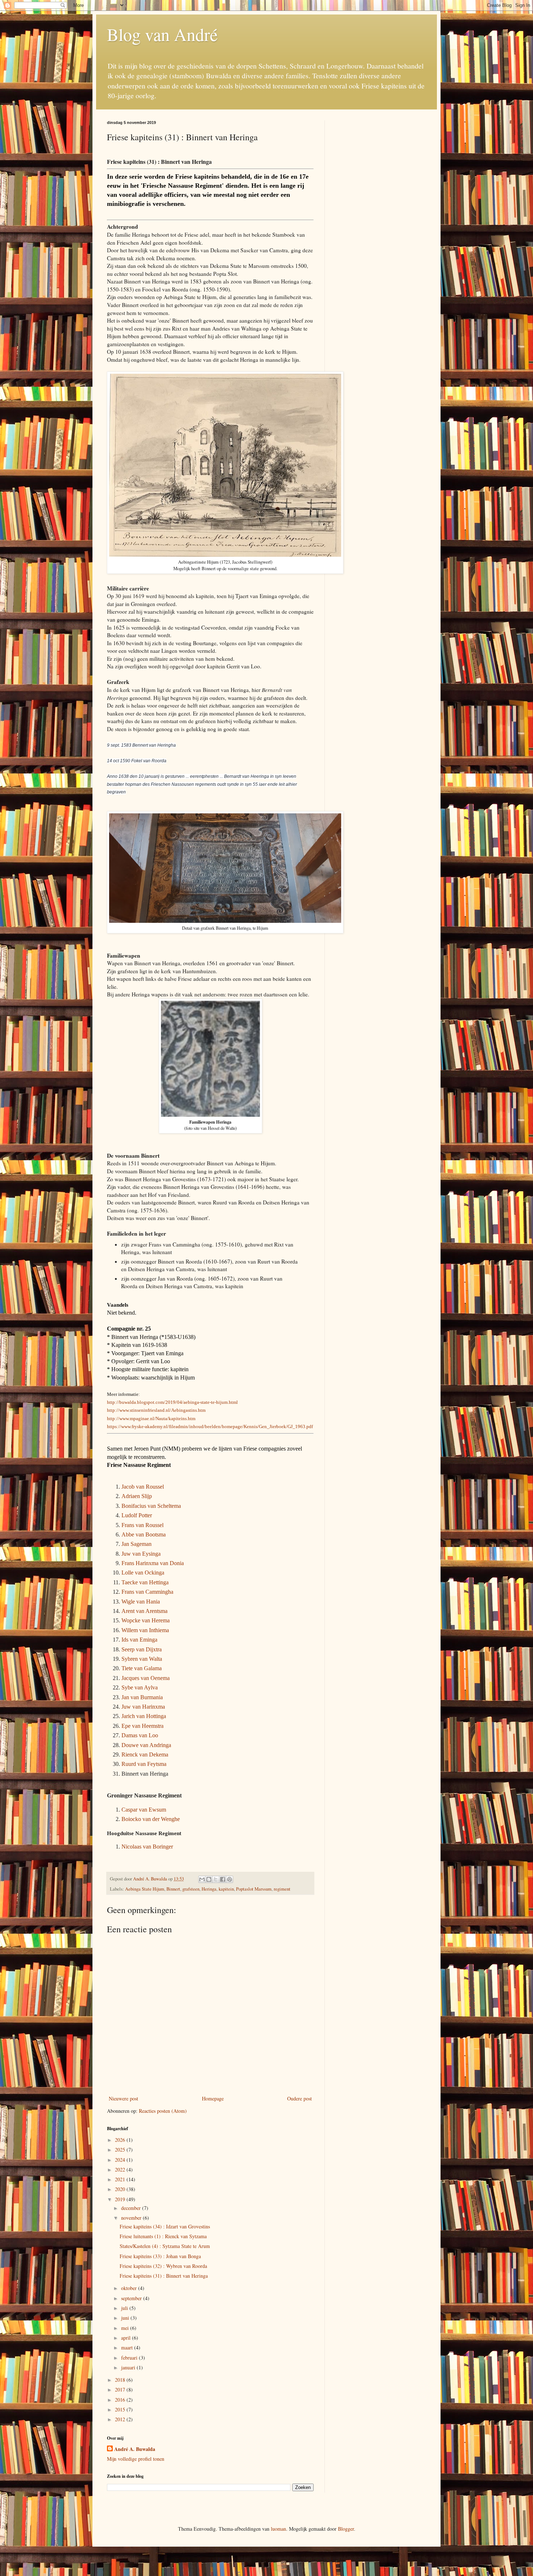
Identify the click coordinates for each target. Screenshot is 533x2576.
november (132, 2218)
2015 (121, 2409)
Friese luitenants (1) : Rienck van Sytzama (163, 2236)
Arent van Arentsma (144, 1611)
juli (125, 2308)
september (132, 2298)
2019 (121, 2199)
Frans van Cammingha (147, 1592)
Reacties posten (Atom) (163, 2111)
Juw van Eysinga (141, 1554)
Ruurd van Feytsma (144, 1764)
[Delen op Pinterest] (230, 1879)
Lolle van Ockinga (143, 1573)
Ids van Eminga (139, 1640)
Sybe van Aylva (140, 1687)
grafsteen (191, 1889)
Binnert (173, 1889)
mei (126, 2328)
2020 (121, 2189)
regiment (282, 1889)
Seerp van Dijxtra (142, 1649)
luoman (278, 2529)
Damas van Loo (140, 1735)
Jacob (129, 1487)
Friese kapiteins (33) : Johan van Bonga (160, 2256)
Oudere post (299, 2098)
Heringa (209, 1889)
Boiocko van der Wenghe (151, 1819)
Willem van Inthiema (145, 1630)
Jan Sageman (137, 1544)
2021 (121, 2179)
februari (130, 2358)
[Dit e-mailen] (202, 1879)
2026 (121, 2140)
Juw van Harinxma (143, 1707)
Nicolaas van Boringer (147, 1847)
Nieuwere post (123, 2098)
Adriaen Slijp (137, 1496)
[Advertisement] (381, 229)
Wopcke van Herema (146, 1620)
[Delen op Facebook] (223, 1879)
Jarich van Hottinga (144, 1716)
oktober (130, 2288)
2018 (121, 2380)
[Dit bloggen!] (209, 1879)
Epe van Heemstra (142, 1726)
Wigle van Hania (141, 1602)
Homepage (213, 2098)
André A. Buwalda (135, 2449)
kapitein (226, 1889)
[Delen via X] (216, 1879)
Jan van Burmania (142, 1697)
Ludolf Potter (137, 1515)
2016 (121, 2400)
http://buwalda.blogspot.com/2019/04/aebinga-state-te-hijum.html (172, 1402)
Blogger (346, 2529)
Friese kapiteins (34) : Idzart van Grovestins (165, 2226)
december (132, 2208)
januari (129, 2367)
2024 (121, 2160)
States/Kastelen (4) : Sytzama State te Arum (165, 2246)
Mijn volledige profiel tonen (136, 2459)
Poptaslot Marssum (254, 1889)
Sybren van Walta (142, 1659)
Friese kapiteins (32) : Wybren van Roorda (163, 2266)
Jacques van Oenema (146, 1678)
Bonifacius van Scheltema (151, 1506)
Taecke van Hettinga (145, 1582)
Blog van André (162, 34)
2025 (121, 2150)
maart (128, 2347)
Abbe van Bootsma (144, 1534)
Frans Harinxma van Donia (153, 1563)
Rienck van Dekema (145, 1754)
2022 (121, 2170)
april (127, 2338)
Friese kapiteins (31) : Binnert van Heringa (164, 2276)
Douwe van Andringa (146, 1745)
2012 (121, 2419)
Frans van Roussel (142, 1525)
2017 (121, 2390)
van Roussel (150, 1487)
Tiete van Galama (142, 1668)
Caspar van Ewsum (144, 1810)
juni (126, 2318)
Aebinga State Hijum (145, 1889)
